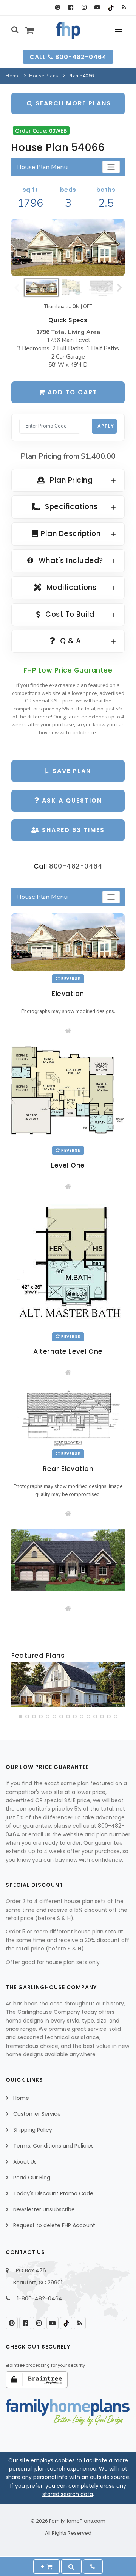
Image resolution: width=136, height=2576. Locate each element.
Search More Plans (72, 103)
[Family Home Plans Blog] (124, 8)
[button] (20, 1717)
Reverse (70, 979)
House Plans (44, 76)
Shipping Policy (33, 2130)
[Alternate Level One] (68, 1265)
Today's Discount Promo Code (53, 2193)
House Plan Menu (42, 167)
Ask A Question (71, 800)
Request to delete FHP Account (54, 2225)
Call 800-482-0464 (68, 57)
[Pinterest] (58, 8)
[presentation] (18, 1686)
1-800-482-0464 (40, 2298)
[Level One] (68, 1094)
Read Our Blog (32, 2178)
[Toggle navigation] (111, 167)
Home (12, 76)
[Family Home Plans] (68, 31)
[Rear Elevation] (68, 1416)
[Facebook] (71, 8)
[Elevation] (68, 247)
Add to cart (71, 392)
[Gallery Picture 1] (68, 1560)
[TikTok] (110, 8)
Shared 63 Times (72, 830)
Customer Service (37, 2114)
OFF (88, 307)
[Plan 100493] (68, 1684)
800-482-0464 (76, 866)
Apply (106, 426)
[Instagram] (84, 8)
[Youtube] (97, 8)
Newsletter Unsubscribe (44, 2209)
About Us (25, 2162)
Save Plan (71, 771)
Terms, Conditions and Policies (53, 2146)
